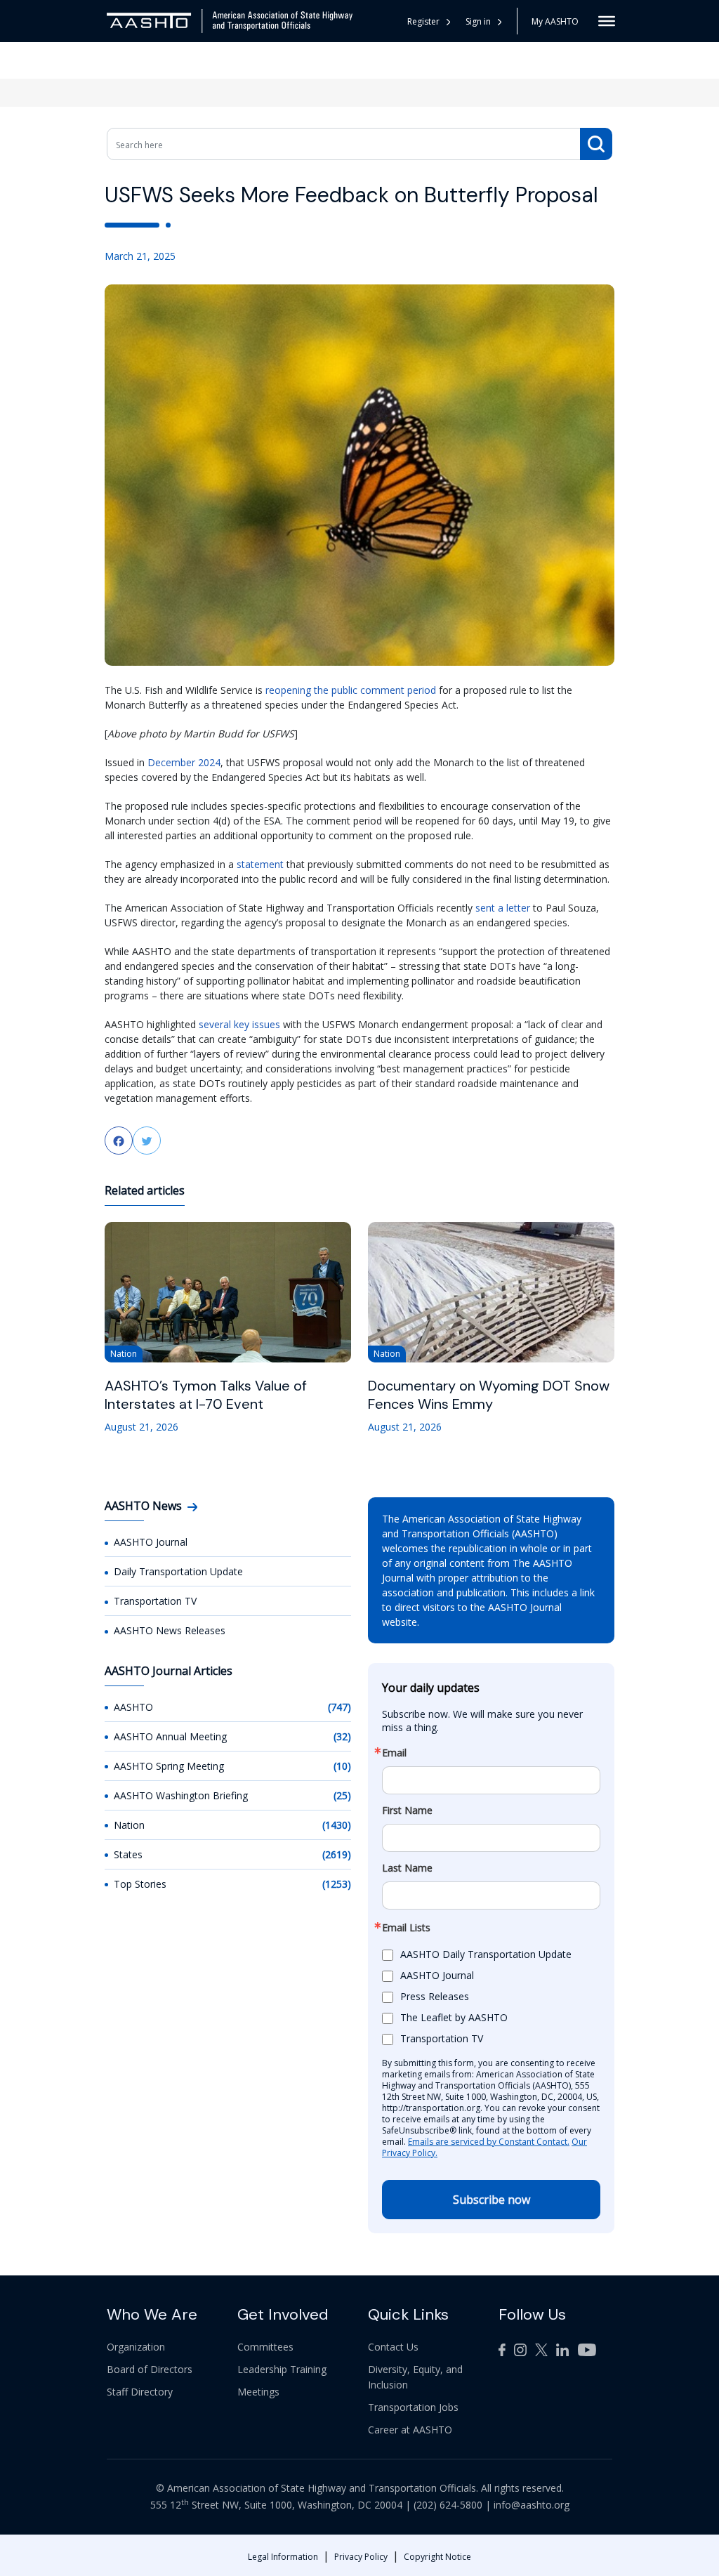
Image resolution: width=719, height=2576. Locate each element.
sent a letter (503, 908)
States (128, 1854)
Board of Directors (150, 2369)
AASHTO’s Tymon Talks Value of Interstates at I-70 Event (206, 1395)
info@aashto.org (532, 2505)
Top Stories (140, 1884)
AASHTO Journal (151, 1542)
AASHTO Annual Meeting (170, 1736)
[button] (484, 21)
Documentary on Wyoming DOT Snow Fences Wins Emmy (489, 1395)
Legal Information (283, 2557)
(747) (339, 1707)
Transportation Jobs (413, 2407)
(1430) (337, 1825)
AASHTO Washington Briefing (181, 1795)
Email (394, 1753)
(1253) (337, 1884)
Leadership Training (282, 2369)
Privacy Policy (361, 2557)
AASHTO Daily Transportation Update (486, 1954)
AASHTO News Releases (170, 1630)
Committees (265, 2347)
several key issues (239, 1024)
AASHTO (133, 1707)
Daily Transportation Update (178, 1571)
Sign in (478, 21)
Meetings (258, 2392)
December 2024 (184, 762)
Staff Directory (140, 2392)
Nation (129, 1825)
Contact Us (393, 2347)
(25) (342, 1795)
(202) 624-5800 (448, 2505)
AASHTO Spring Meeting (169, 1766)
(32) (342, 1736)
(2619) (337, 1854)
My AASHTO (555, 21)
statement (260, 864)
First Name (407, 1811)
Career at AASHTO (410, 2430)
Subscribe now (492, 2200)
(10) (342, 1766)
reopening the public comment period (351, 690)
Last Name (407, 1868)
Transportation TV (155, 1601)
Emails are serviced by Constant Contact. (489, 2142)
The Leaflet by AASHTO (454, 2017)
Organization (136, 2347)
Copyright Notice (437, 2557)
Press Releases (435, 1996)
